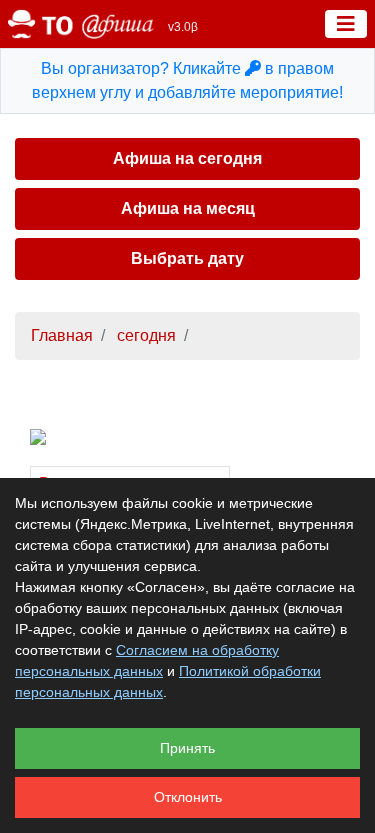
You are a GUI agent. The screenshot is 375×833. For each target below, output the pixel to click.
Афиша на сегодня (187, 158)
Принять (187, 748)
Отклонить (188, 797)
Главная (62, 335)
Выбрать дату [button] (187, 258)
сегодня (144, 335)
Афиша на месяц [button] (188, 208)
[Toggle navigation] (346, 24)
